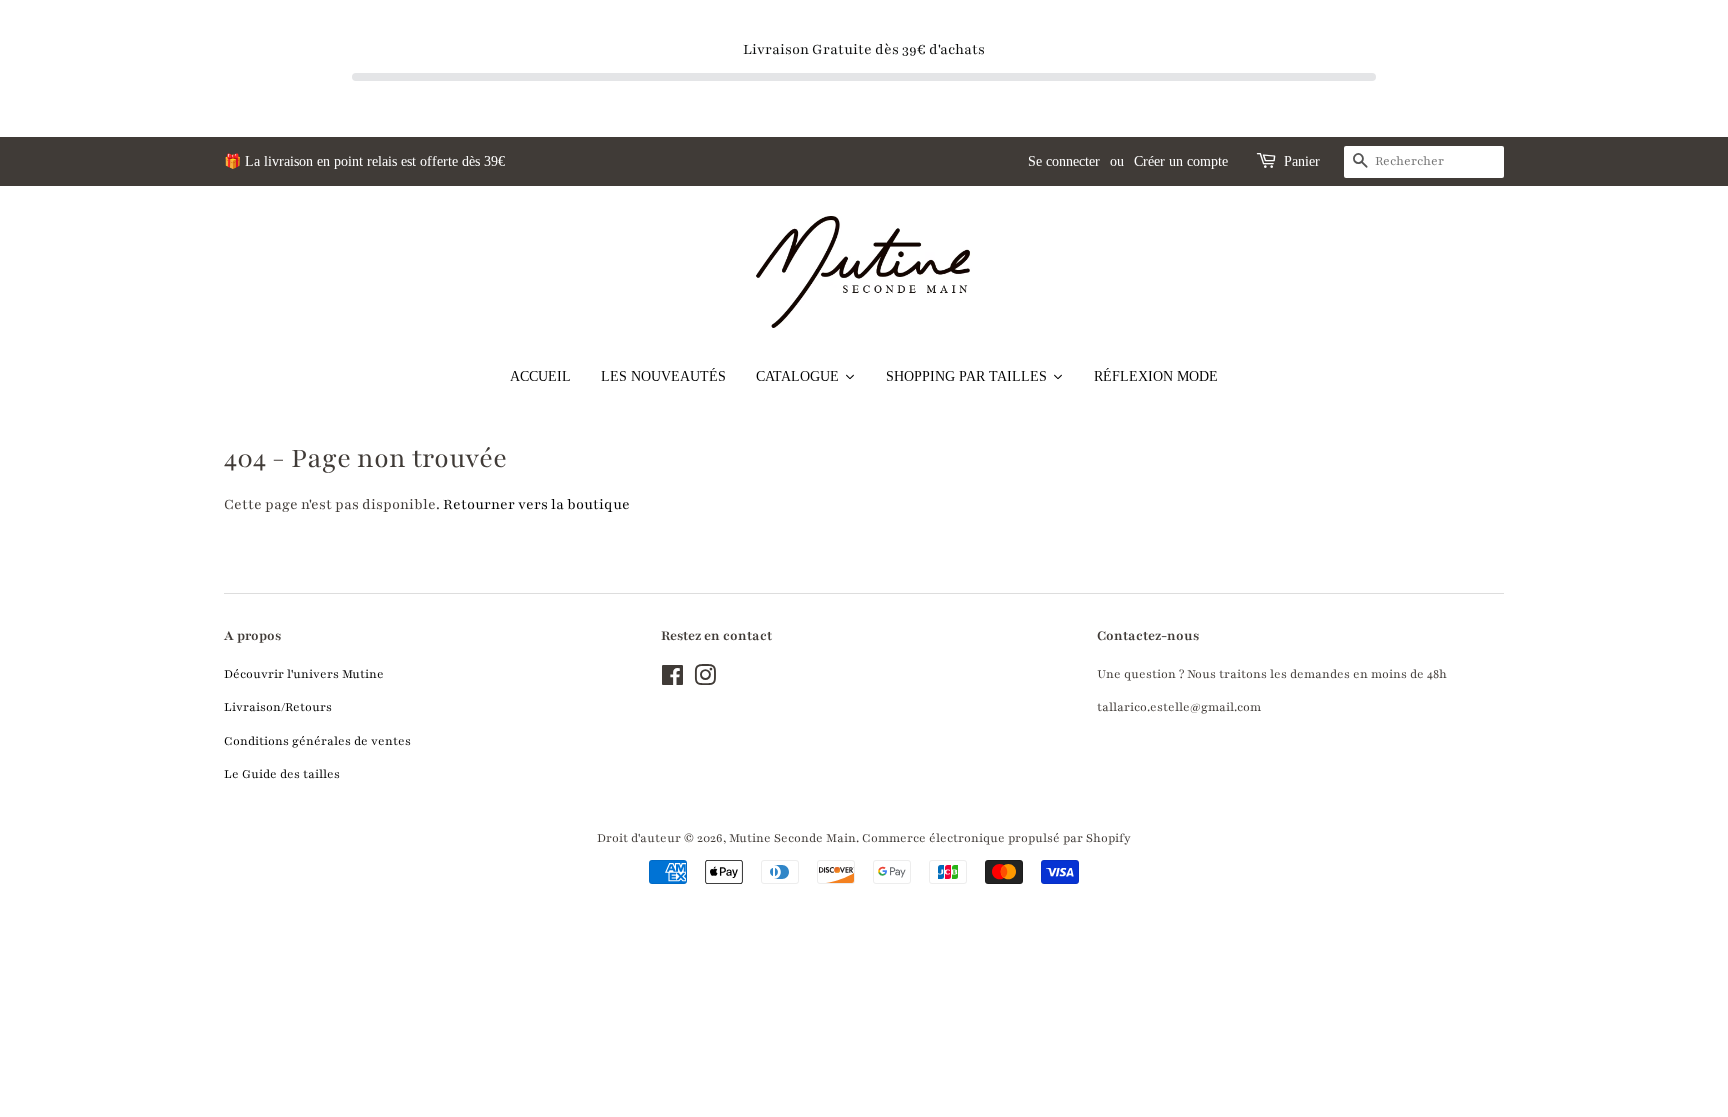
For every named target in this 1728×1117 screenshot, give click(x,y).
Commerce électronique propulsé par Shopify (996, 838)
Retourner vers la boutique (536, 504)
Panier (1302, 161)
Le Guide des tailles (282, 774)
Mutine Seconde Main (792, 838)
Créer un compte (1181, 161)
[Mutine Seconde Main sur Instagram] (705, 680)
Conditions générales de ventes (317, 741)
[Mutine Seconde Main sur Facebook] (672, 680)
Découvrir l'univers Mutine (304, 674)
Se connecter (1064, 161)
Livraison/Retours (278, 707)
